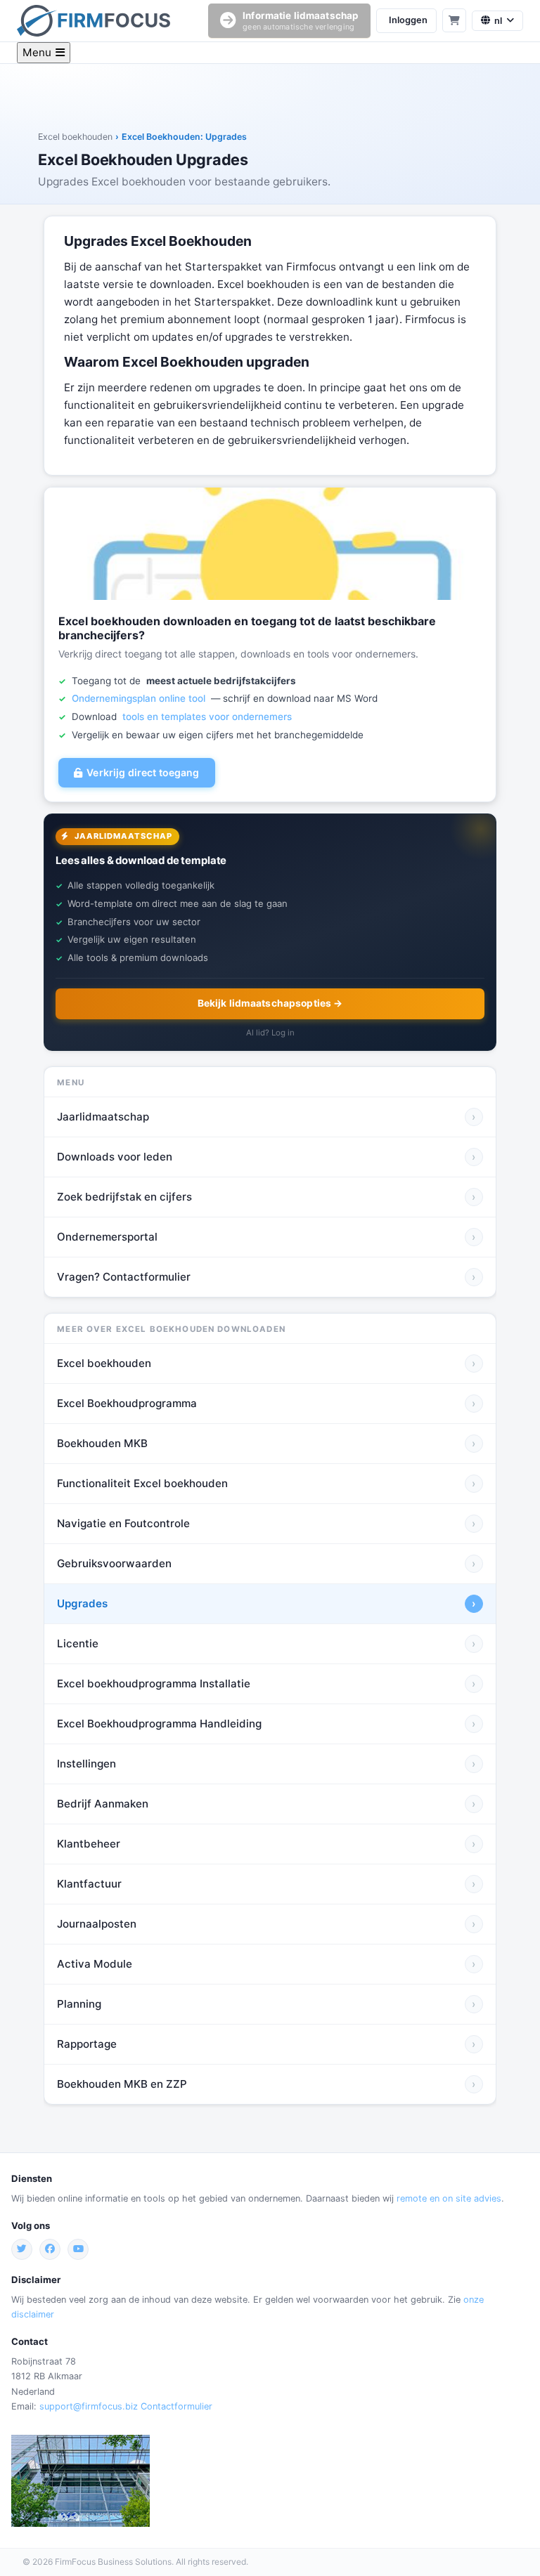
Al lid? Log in (270, 1033)
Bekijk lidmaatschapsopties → (270, 1003)
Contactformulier (176, 2406)
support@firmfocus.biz (89, 2406)
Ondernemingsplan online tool (139, 698)
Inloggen (408, 20)
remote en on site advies (449, 2198)
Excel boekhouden (75, 137)
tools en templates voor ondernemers (207, 717)
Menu (37, 52)
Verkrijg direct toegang (143, 772)
